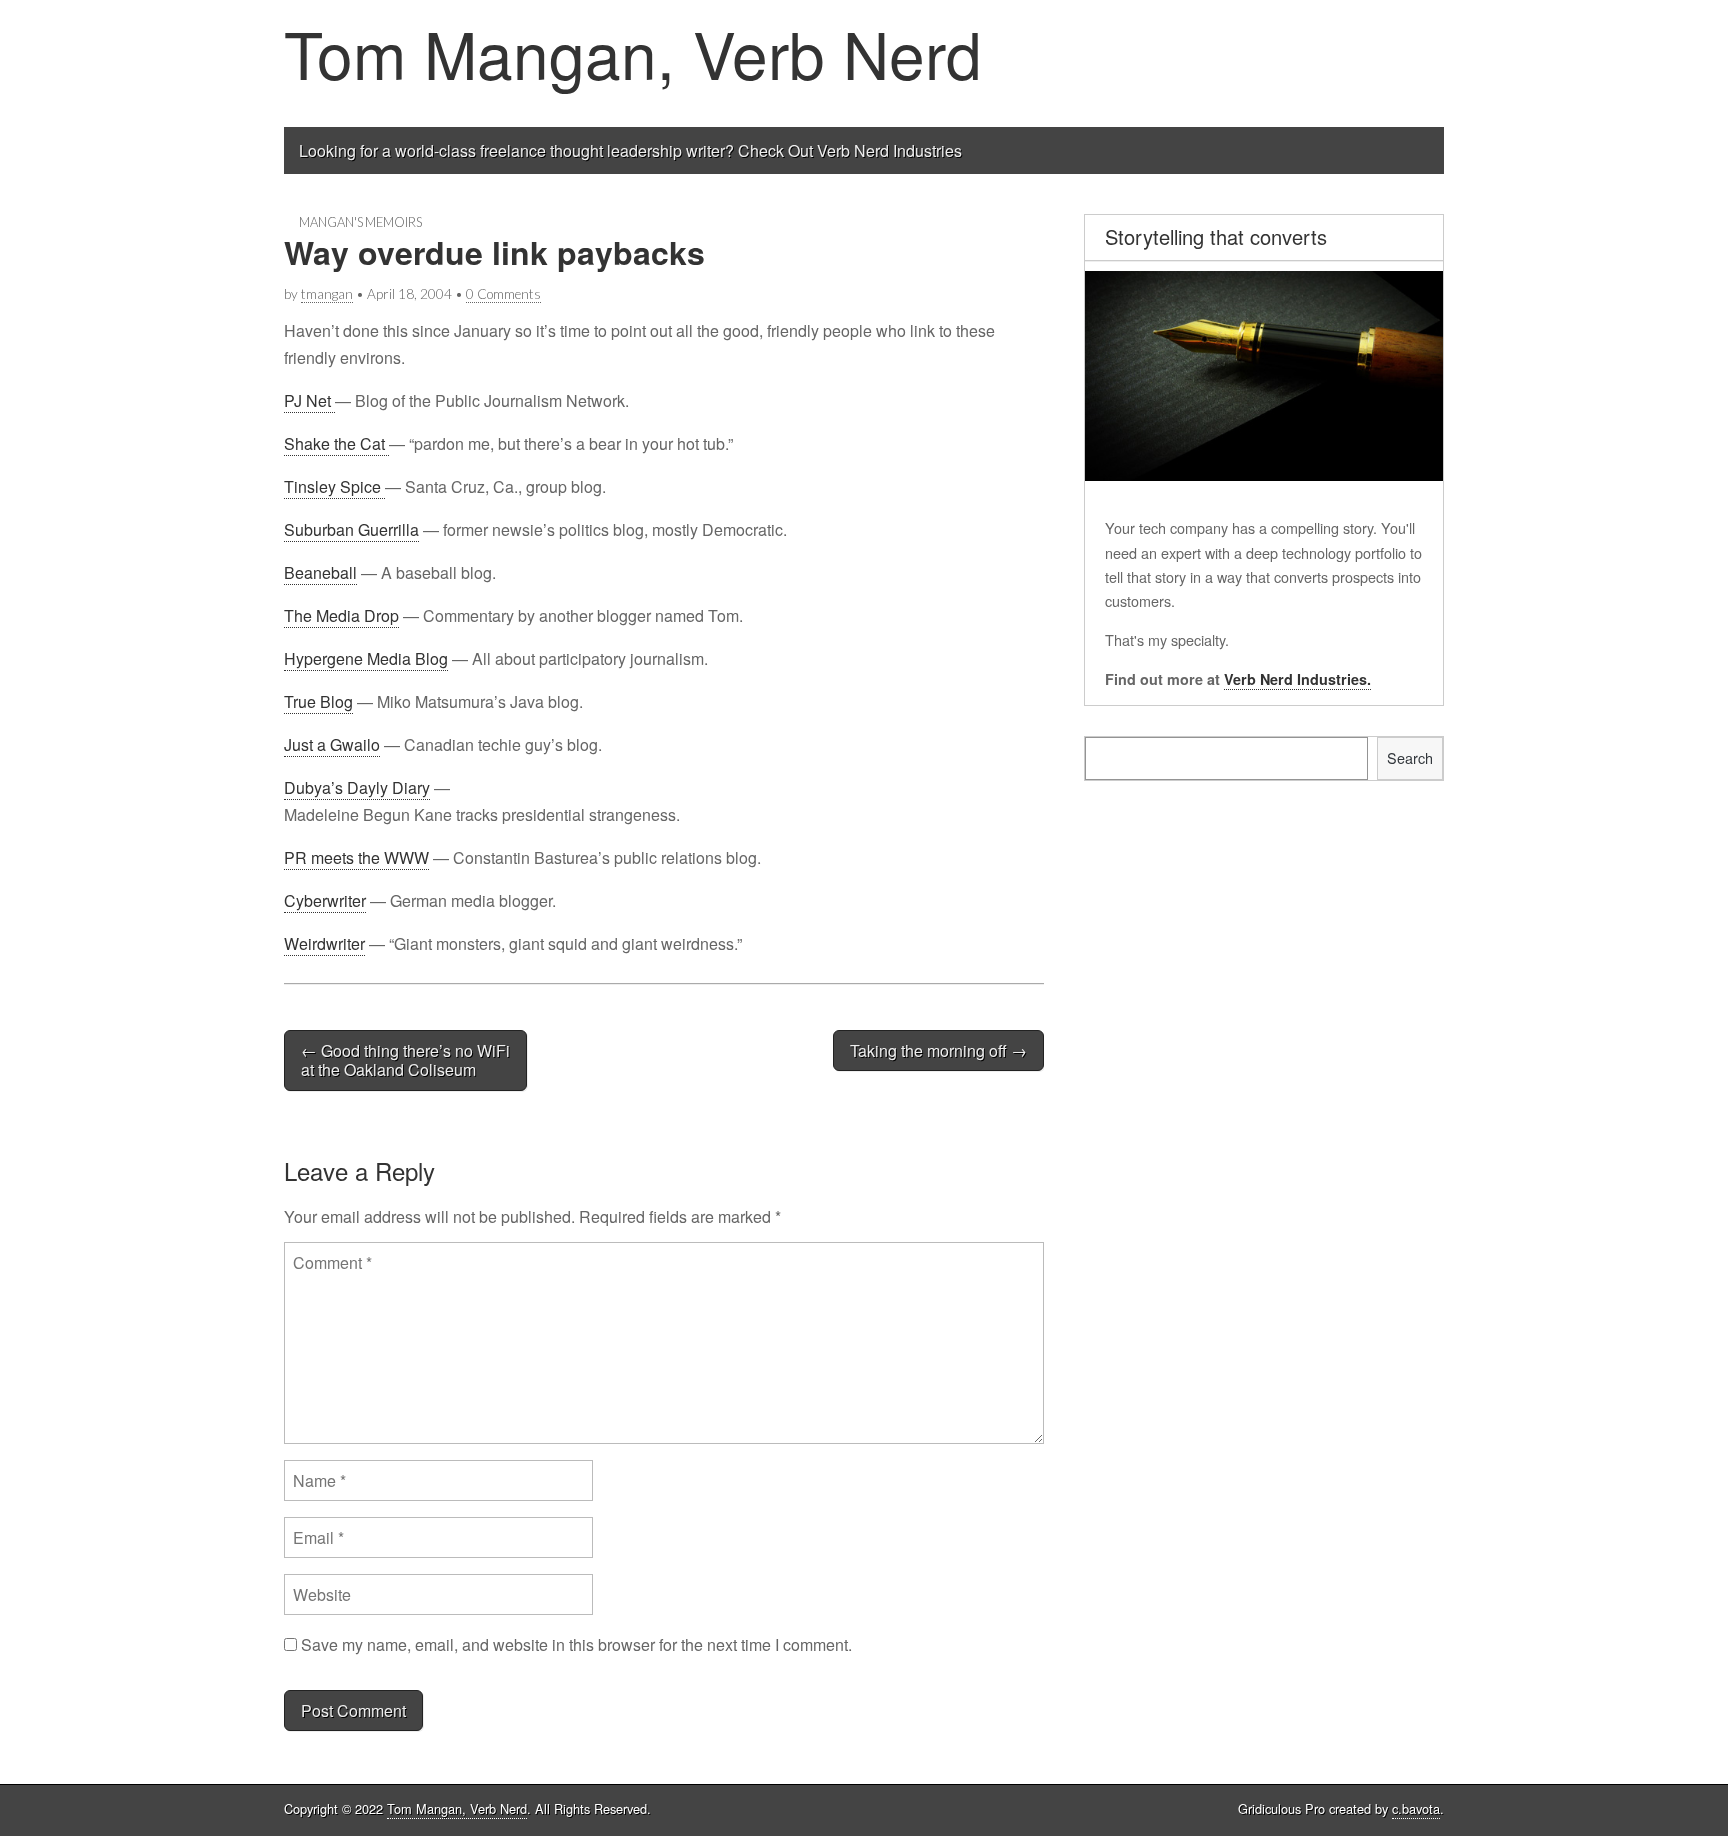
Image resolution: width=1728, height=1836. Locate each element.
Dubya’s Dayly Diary (357, 787)
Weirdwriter (324, 943)
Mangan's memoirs (360, 222)
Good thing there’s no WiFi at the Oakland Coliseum (405, 1060)
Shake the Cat (336, 443)
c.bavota (1416, 1808)
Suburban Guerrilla (351, 529)
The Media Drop (341, 615)
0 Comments (503, 294)
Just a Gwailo (332, 744)
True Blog (318, 701)
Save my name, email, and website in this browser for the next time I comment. (576, 1644)
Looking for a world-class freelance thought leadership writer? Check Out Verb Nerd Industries (630, 150)
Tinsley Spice (334, 486)
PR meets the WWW (356, 857)
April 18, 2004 (409, 294)
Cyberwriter (325, 900)
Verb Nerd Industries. (1297, 679)
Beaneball (320, 572)
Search (1410, 757)
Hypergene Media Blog (366, 658)
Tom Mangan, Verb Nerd (633, 52)
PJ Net (309, 400)
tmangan (327, 294)
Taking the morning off (938, 1050)
